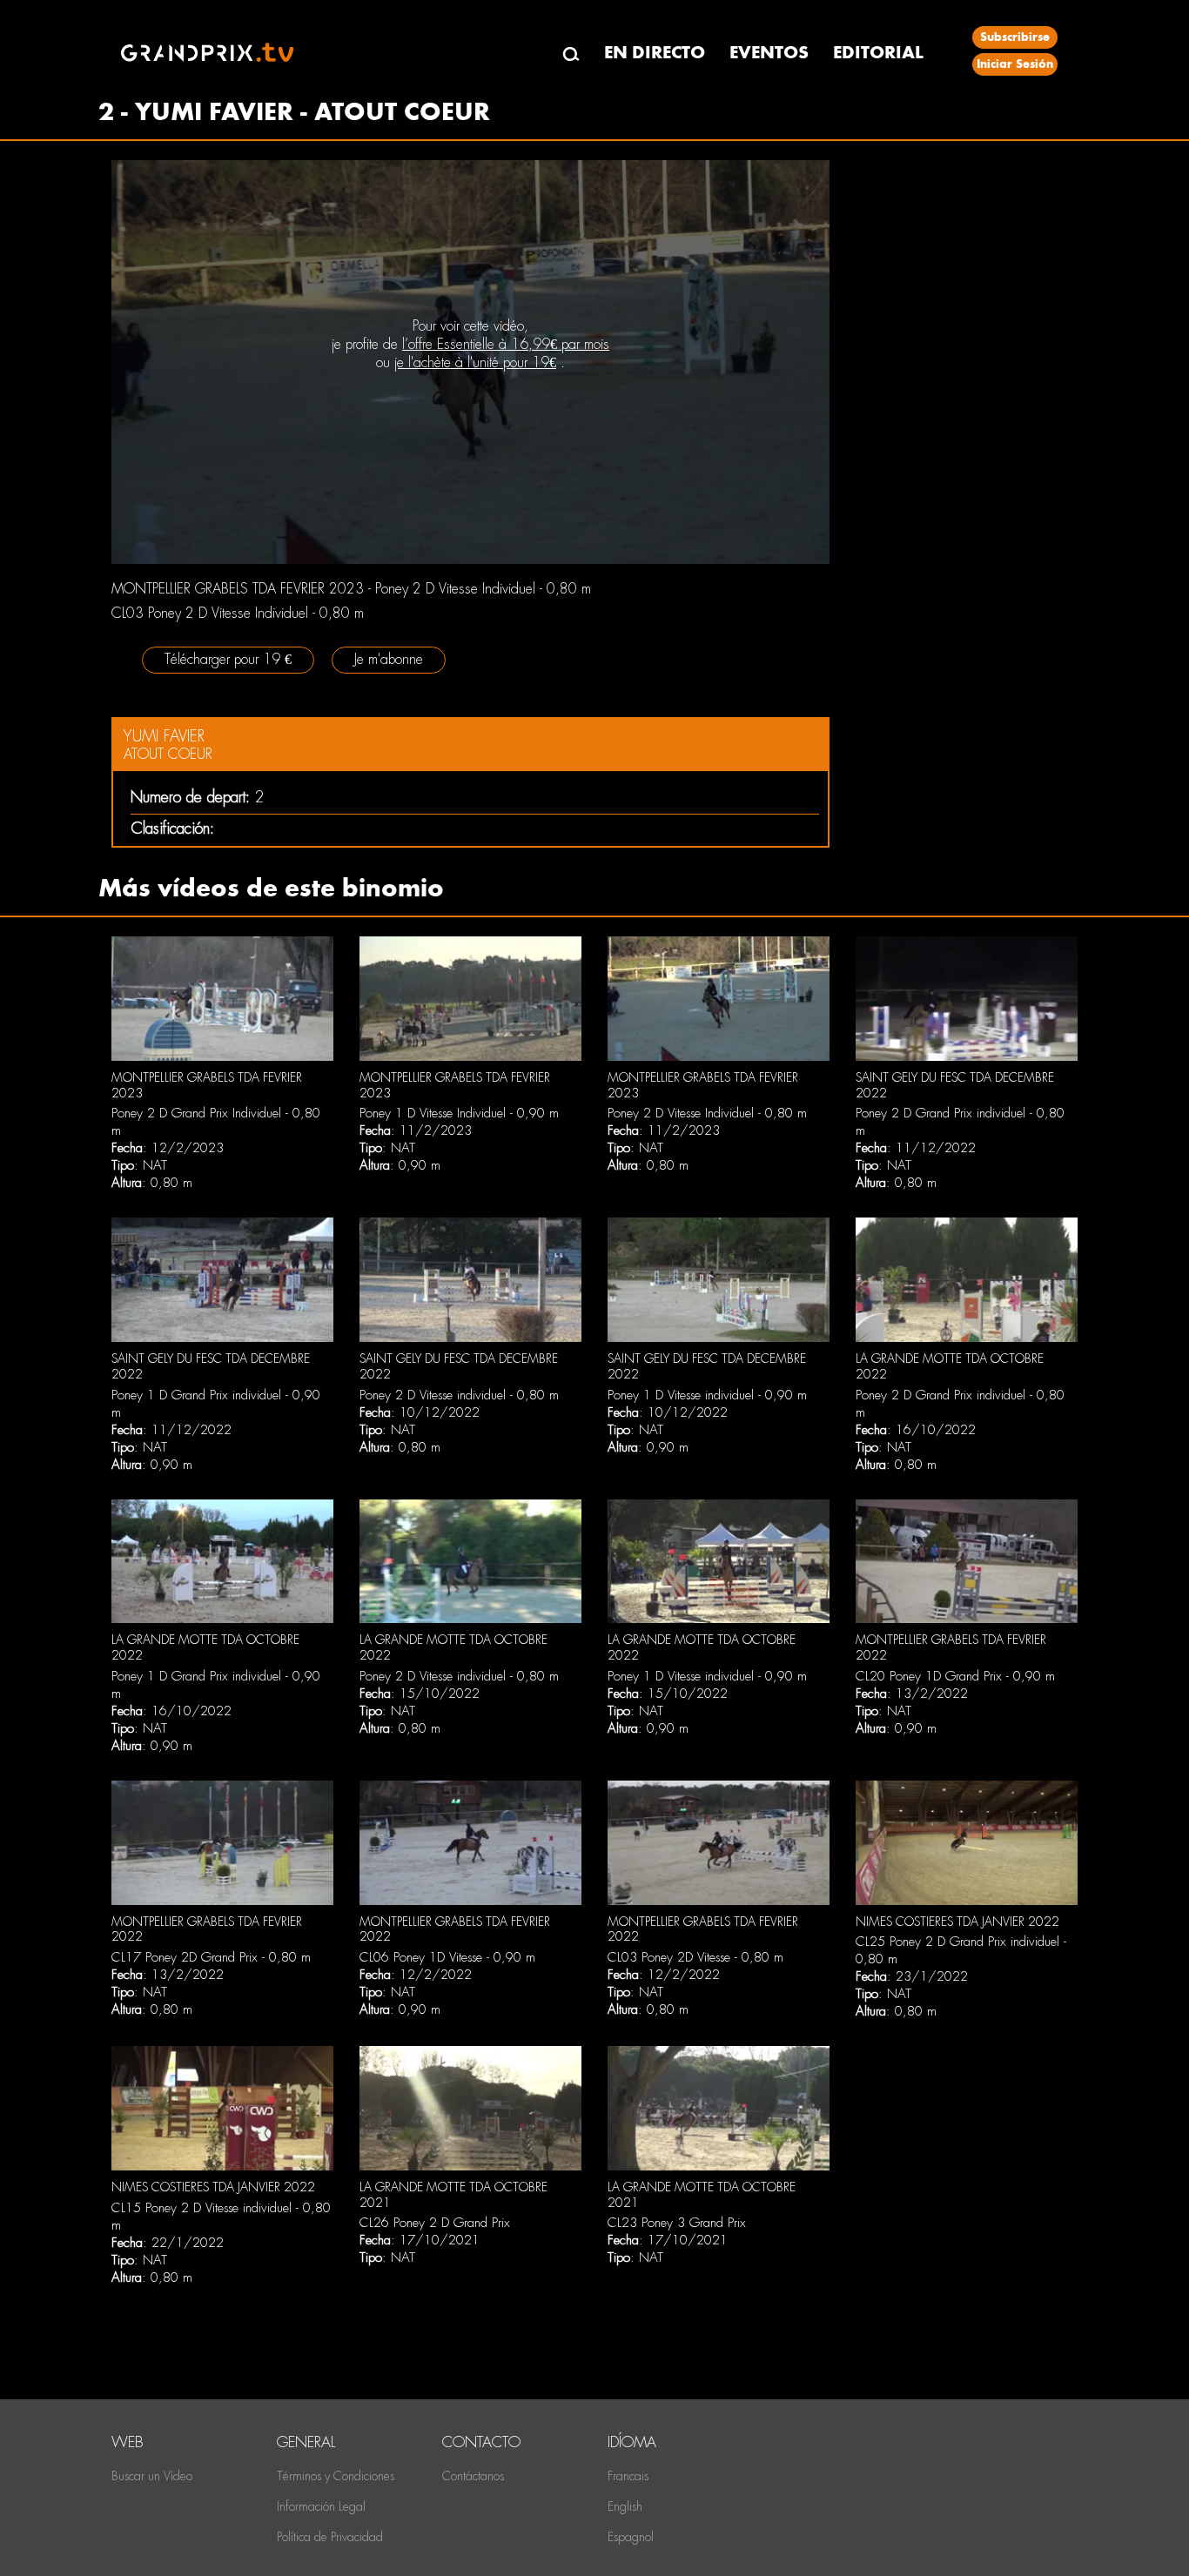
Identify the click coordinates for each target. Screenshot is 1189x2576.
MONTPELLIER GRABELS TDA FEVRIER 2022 (207, 1929)
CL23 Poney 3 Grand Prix (677, 2223)
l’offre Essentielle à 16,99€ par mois (506, 344)
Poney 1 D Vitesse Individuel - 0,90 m (459, 1113)
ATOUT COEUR (168, 754)
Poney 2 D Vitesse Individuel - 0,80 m (707, 1113)
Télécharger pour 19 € (228, 659)
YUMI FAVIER (164, 736)
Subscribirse (1015, 37)
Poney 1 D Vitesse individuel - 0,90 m (707, 1395)
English (625, 2506)
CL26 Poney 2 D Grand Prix (435, 2223)
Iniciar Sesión (1015, 64)
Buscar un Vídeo (152, 2476)
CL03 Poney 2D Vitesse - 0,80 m (695, 1957)
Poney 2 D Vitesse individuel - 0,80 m (459, 1395)
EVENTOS (769, 53)
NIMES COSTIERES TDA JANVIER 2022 (957, 1922)
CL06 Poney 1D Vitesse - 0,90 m (447, 1957)
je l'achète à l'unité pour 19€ (475, 362)
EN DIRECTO (655, 53)
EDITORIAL (878, 53)
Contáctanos (473, 2476)
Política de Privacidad (330, 2537)
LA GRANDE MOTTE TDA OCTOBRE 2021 (453, 2195)
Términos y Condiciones (336, 2476)
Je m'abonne (389, 659)
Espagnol (631, 2537)
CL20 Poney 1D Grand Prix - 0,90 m (955, 1676)
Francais (628, 2476)
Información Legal (321, 2506)
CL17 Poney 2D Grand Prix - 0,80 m (211, 1957)
